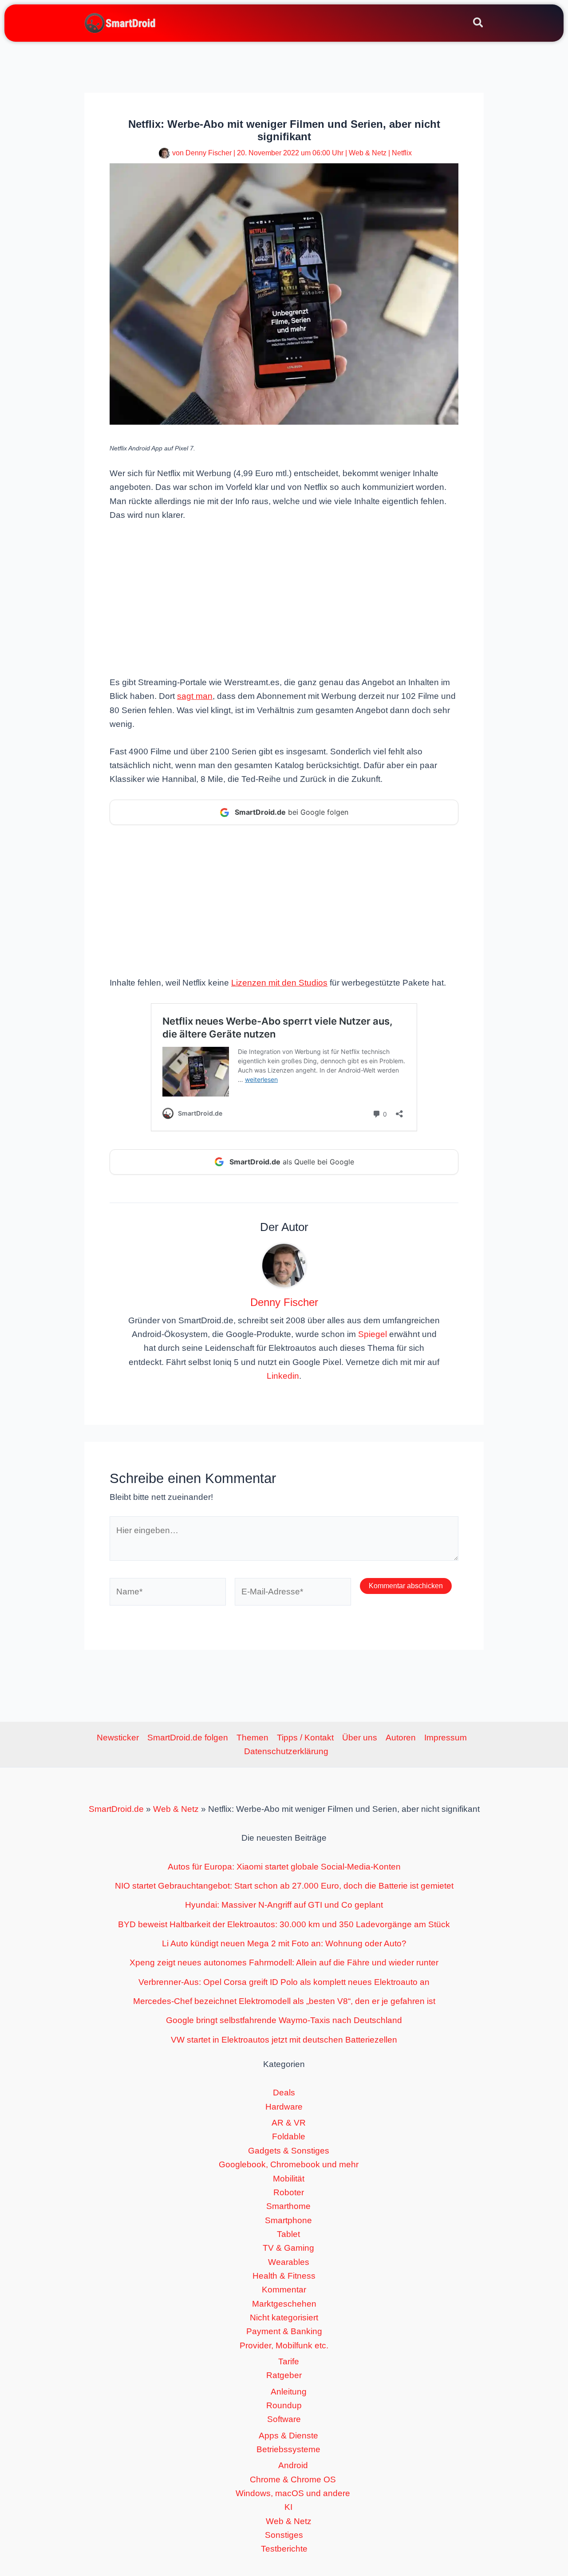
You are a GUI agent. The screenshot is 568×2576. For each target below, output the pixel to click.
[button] (479, 24)
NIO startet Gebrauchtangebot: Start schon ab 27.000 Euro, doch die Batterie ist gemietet (284, 1886)
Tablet (288, 2234)
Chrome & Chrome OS (293, 2479)
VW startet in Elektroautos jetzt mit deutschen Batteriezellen (284, 2040)
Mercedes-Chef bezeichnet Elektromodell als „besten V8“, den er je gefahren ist (284, 2001)
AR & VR (289, 2123)
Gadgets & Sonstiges (289, 2151)
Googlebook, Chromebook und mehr (289, 2164)
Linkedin (283, 1376)
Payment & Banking (284, 2331)
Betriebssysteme (288, 2449)
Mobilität (289, 2179)
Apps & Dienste (288, 2436)
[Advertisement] (284, 598)
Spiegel (373, 1334)
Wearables (289, 2262)
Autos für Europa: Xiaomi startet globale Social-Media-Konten (284, 1867)
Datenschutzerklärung (286, 1751)
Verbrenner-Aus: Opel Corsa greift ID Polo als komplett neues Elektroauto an (284, 1982)
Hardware (284, 2107)
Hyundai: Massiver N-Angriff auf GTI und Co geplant (284, 1905)
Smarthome (288, 2206)
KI (288, 2507)
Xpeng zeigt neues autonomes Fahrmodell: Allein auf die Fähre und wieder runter (284, 1963)
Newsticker (118, 1738)
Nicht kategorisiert (284, 2318)
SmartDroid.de (116, 1809)
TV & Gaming (288, 2248)
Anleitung (289, 2392)
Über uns (360, 1738)
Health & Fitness (284, 2276)
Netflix (402, 153)
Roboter (289, 2192)
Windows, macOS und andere (293, 2493)
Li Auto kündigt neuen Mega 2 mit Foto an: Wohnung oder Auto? (284, 1943)
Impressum (446, 1738)
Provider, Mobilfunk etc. (284, 2345)
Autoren (401, 1738)
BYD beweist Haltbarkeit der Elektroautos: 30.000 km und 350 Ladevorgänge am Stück (284, 1924)
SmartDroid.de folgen (188, 1738)
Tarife (289, 2361)
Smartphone (288, 2220)
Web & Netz (368, 153)
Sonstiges (284, 2535)
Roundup (284, 2405)
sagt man (195, 696)
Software (284, 2419)
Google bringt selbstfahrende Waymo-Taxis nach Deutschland (284, 2020)
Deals (284, 2093)
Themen (252, 1738)
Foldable (289, 2136)
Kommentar (284, 2290)
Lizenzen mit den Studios (279, 983)
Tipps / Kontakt (305, 1738)
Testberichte (284, 2549)
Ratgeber (284, 2375)
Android (293, 2465)
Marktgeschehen (284, 2304)
